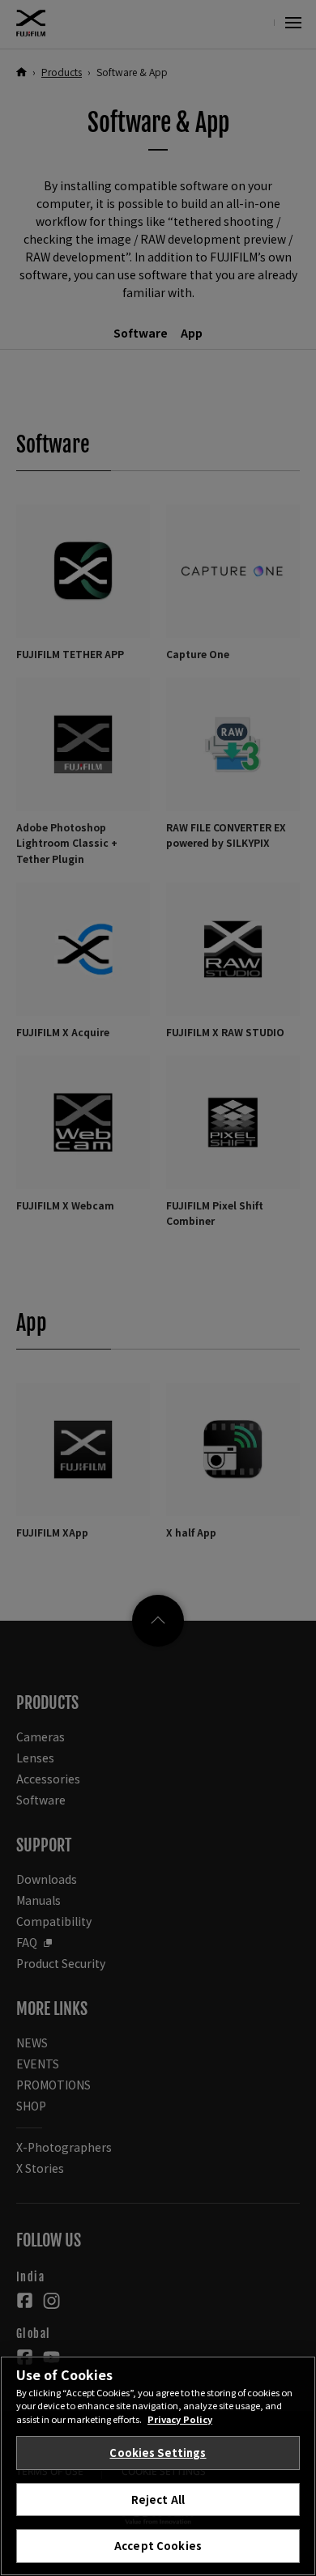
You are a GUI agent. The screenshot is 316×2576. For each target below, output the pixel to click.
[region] (158, 2466)
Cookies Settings (158, 2453)
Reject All (158, 2499)
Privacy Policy (180, 2419)
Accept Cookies (158, 2546)
